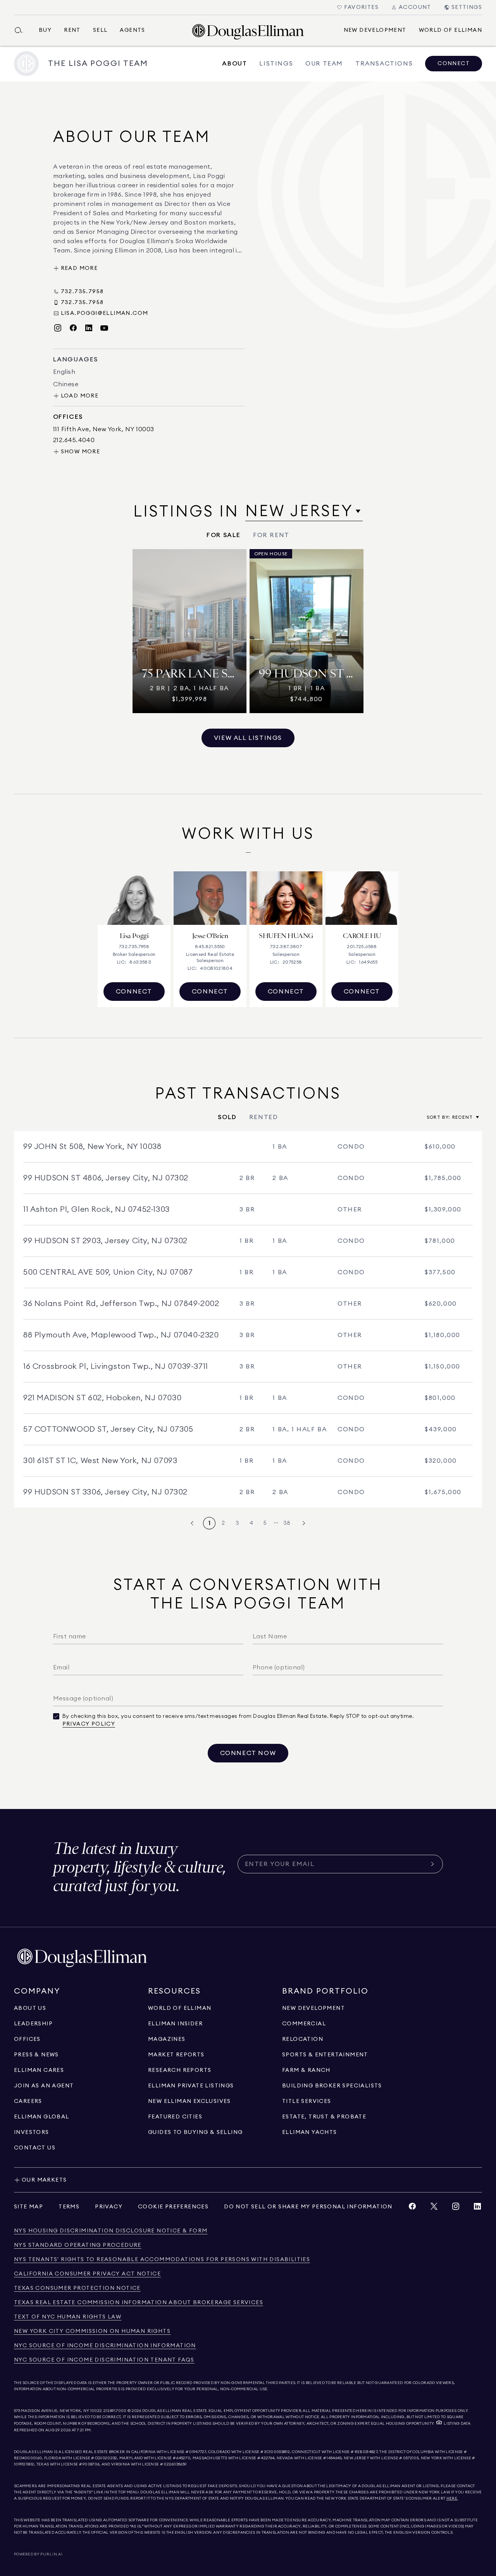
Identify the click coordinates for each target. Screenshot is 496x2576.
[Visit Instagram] (58, 328)
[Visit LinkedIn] (89, 328)
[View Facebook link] (412, 2208)
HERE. (452, 2498)
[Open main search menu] (22, 30)
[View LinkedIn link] (477, 2208)
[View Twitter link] (434, 2208)
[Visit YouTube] (104, 328)
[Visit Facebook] (73, 328)
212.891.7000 (115, 2411)
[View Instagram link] (456, 2208)
